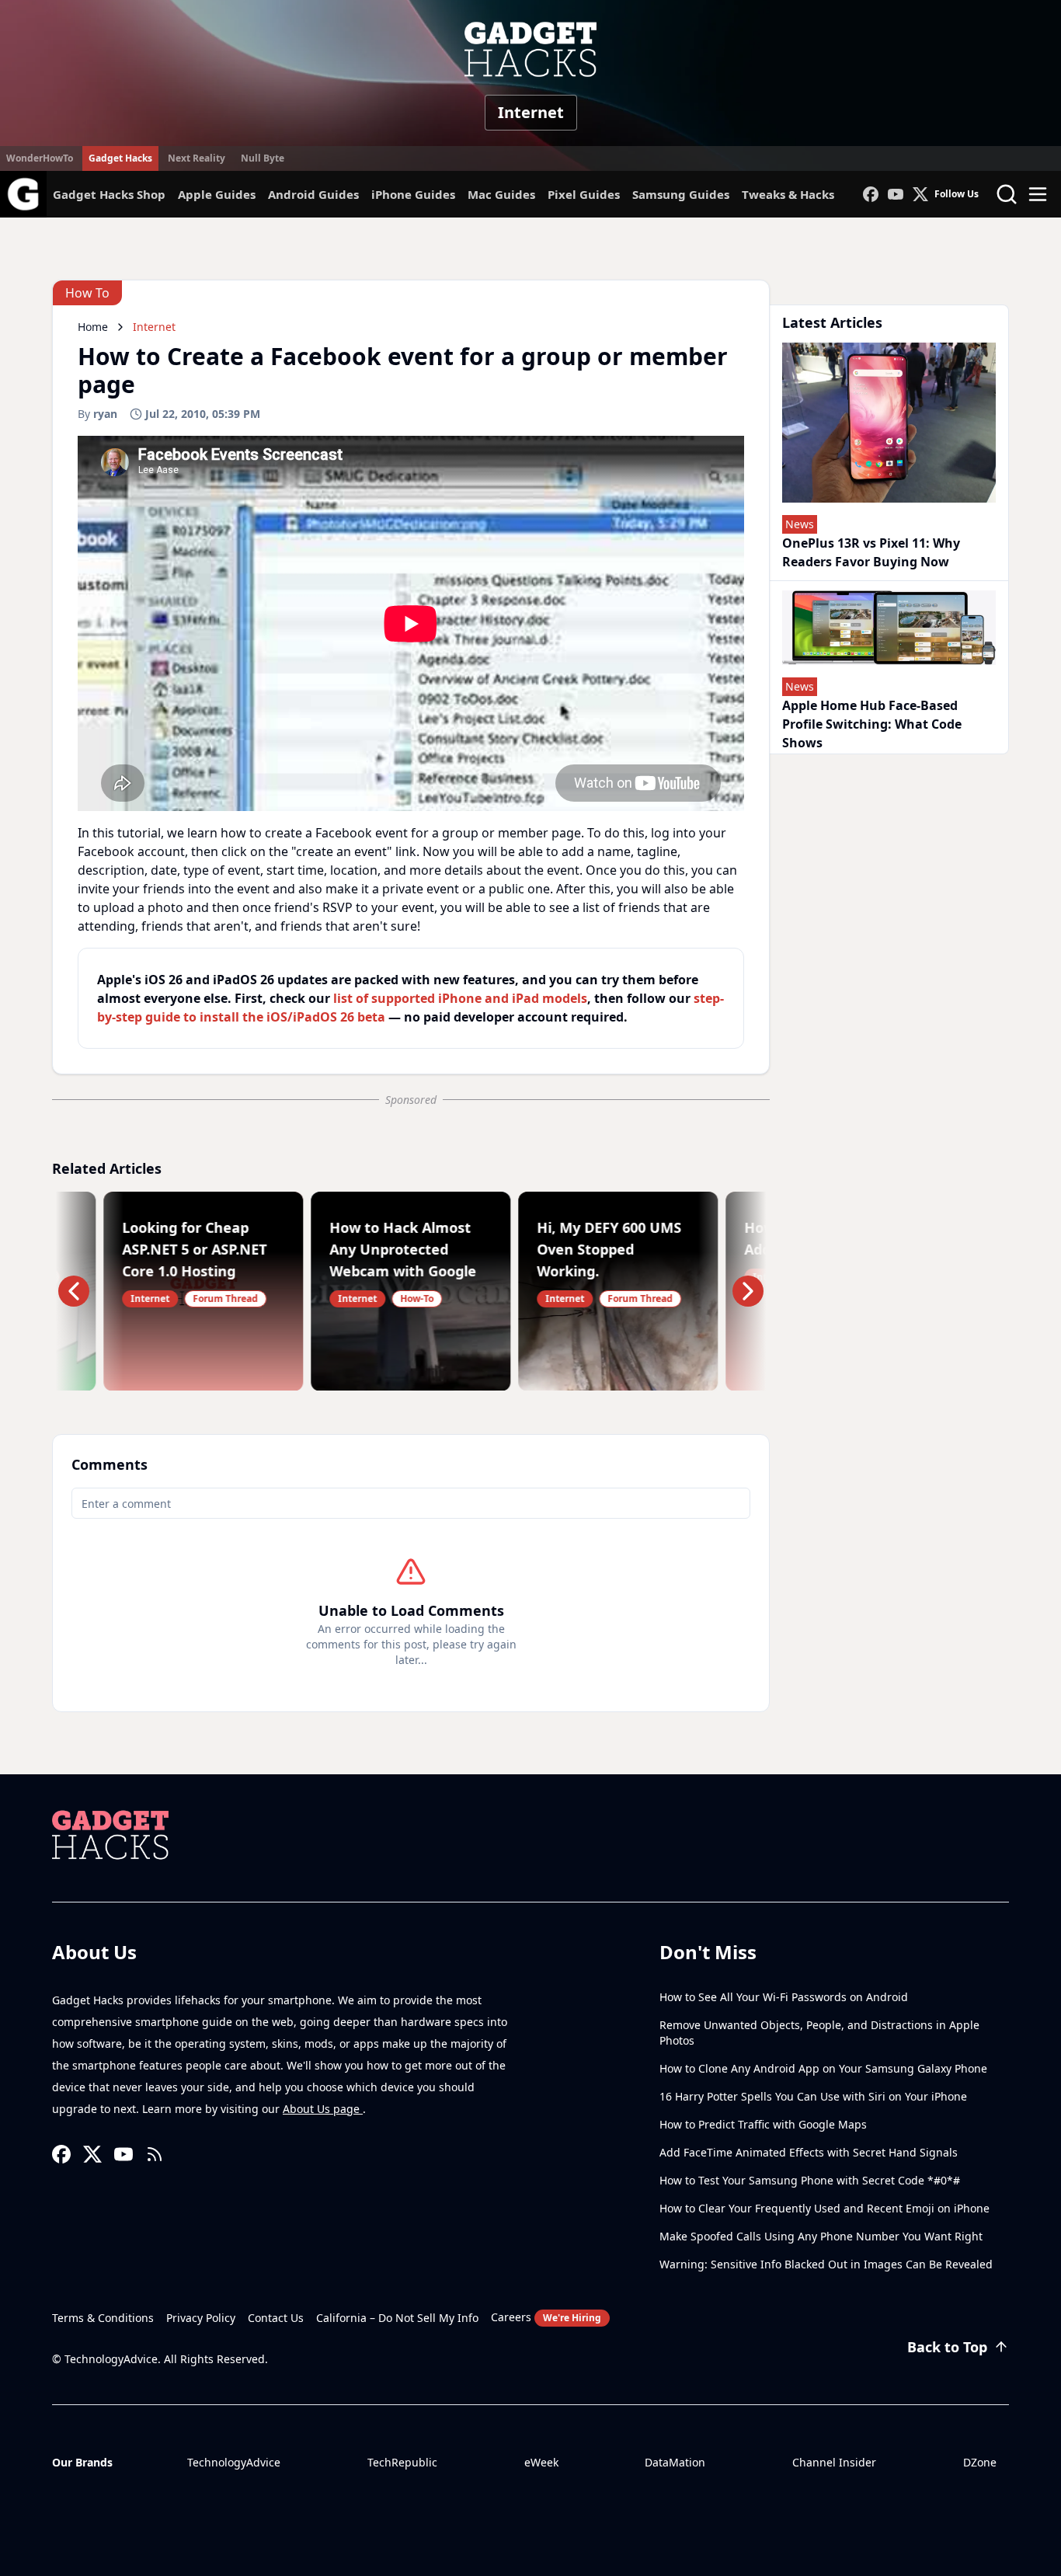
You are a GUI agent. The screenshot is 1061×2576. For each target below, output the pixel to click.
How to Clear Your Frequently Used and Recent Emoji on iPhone (824, 2208)
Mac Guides (501, 194)
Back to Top (947, 2347)
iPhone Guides (413, 194)
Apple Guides (217, 194)
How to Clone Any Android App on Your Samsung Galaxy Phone (823, 2068)
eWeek (541, 2462)
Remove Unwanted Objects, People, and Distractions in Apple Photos (819, 2033)
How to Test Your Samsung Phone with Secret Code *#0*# (810, 2180)
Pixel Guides (584, 194)
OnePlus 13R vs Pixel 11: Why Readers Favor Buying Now (871, 552)
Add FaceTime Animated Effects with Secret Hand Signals (809, 2152)
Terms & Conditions (103, 2318)
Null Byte (263, 158)
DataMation (675, 2462)
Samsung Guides (681, 194)
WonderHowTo (40, 158)
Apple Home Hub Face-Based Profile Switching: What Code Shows (872, 724)
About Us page (323, 2109)
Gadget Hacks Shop (109, 194)
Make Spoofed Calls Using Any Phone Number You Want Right (821, 2236)
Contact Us (276, 2318)
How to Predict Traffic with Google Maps (763, 2124)
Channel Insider (834, 2462)
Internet (531, 112)
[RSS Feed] (155, 2154)
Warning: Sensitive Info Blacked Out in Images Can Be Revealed (826, 2264)
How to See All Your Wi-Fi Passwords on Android (784, 1997)
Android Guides (313, 194)
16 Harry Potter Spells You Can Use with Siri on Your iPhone (813, 2096)
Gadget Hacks (120, 158)
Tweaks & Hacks (788, 194)
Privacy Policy (201, 2318)
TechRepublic (402, 2462)
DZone (980, 2462)
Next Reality (197, 158)
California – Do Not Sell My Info (397, 2318)
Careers (546, 2317)
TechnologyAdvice (234, 2462)
